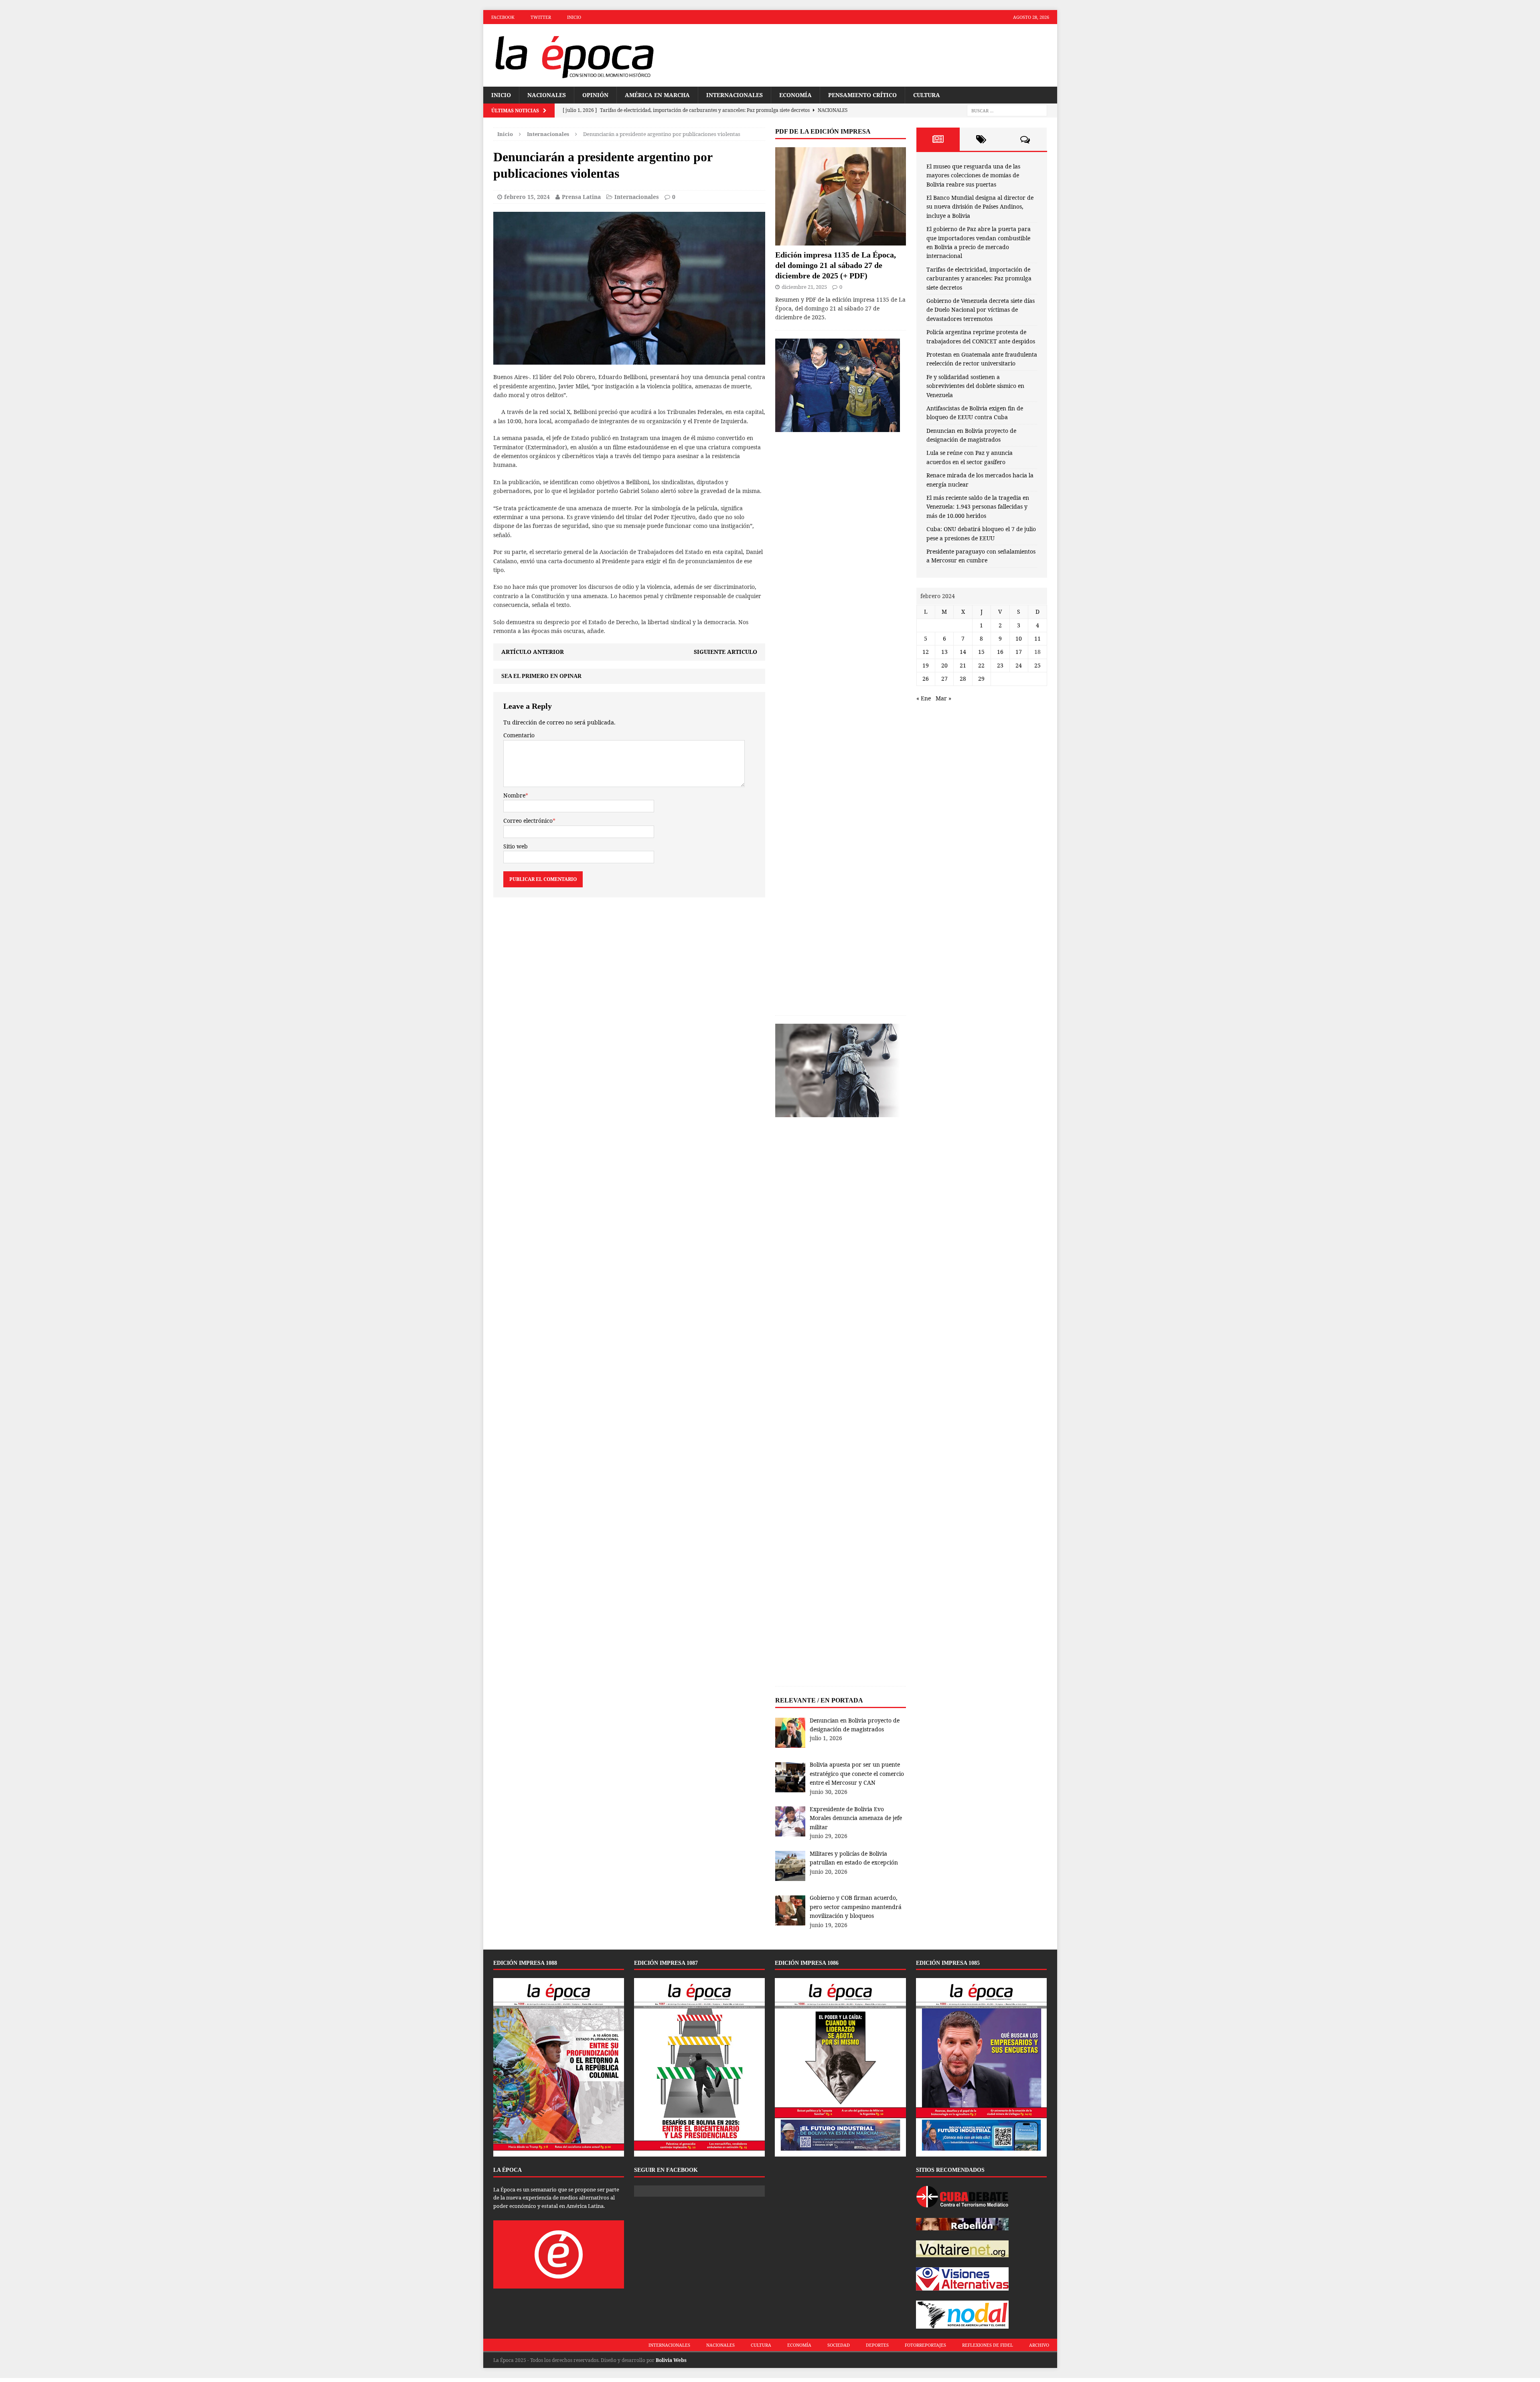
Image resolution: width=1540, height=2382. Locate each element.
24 (1019, 665)
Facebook (503, 17)
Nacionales (547, 95)
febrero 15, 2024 (527, 197)
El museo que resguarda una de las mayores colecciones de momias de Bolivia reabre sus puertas (973, 175)
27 (944, 679)
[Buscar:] (1007, 111)
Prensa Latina (581, 197)
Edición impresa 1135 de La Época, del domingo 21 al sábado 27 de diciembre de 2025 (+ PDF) (836, 265)
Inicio (574, 17)
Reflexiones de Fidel (988, 2345)
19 (926, 665)
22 (981, 665)
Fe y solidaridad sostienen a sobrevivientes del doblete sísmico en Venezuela (975, 386)
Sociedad (839, 2345)
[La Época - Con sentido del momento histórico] (574, 55)
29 (981, 679)
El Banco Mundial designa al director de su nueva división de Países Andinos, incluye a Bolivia (980, 207)
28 (963, 679)
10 (1019, 638)
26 (926, 679)
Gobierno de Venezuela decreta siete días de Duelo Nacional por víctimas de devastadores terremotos (981, 310)
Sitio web (516, 846)
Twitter (541, 17)
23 (1000, 665)
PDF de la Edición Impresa (823, 131)
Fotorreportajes (925, 2345)
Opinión (595, 95)
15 (981, 652)
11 (1037, 638)
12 (926, 652)
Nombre (514, 795)
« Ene (924, 698)
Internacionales (735, 95)
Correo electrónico (528, 821)
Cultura (927, 95)
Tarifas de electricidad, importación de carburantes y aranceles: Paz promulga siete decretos (979, 278)
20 (944, 665)
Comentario (519, 735)
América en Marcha (657, 95)
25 (1037, 665)
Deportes (877, 2345)
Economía (795, 95)
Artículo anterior (533, 652)
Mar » (943, 698)
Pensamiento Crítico (862, 95)
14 (963, 652)
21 (963, 665)
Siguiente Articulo (725, 652)
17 (1019, 652)
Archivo (1039, 2345)
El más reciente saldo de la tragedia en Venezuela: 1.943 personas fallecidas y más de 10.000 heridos (978, 507)
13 (944, 652)
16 (1000, 652)
